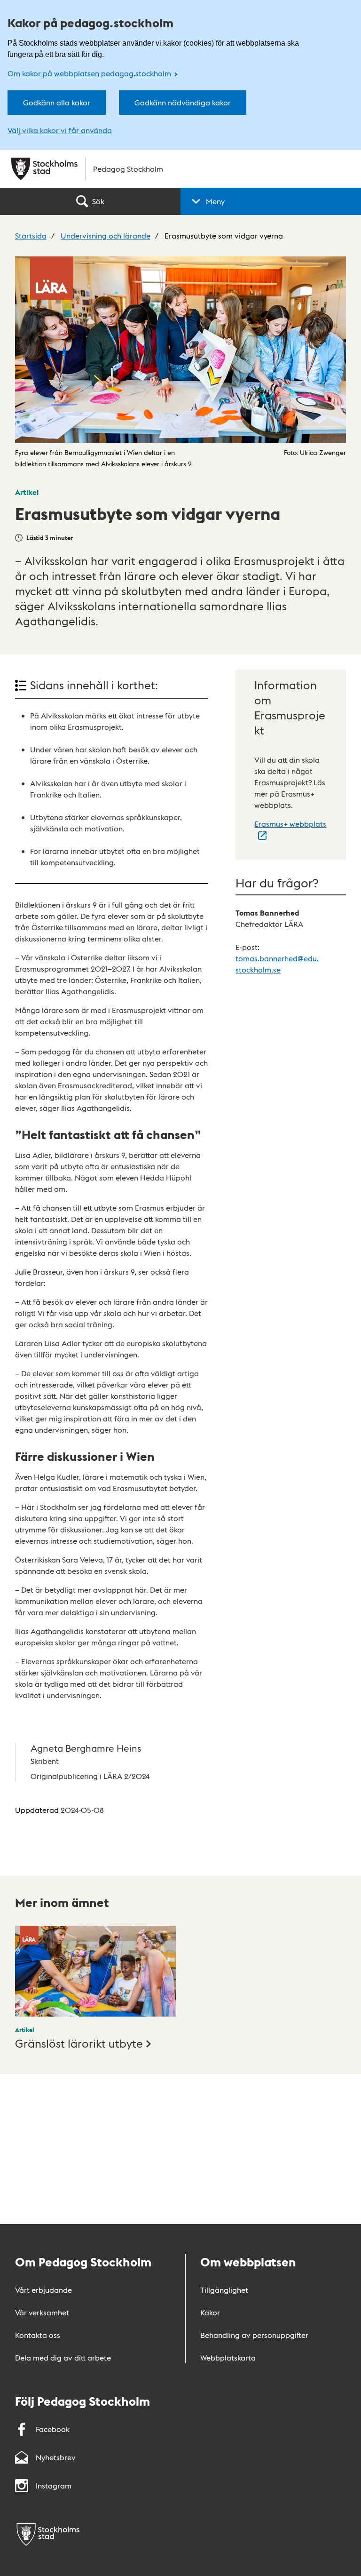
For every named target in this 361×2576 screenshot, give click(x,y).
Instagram (54, 2485)
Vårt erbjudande (43, 2290)
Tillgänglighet (224, 2290)
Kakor (210, 2312)
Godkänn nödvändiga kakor (183, 102)
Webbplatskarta (228, 2357)
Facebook (53, 2429)
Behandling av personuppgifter (254, 2335)
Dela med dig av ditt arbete (63, 2357)
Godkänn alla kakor (57, 102)
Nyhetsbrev (56, 2457)
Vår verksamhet (42, 2312)
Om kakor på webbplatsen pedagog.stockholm (90, 73)
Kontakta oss (38, 2335)
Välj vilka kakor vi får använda (60, 130)
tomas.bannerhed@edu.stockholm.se (277, 964)
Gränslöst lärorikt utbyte (79, 2043)
